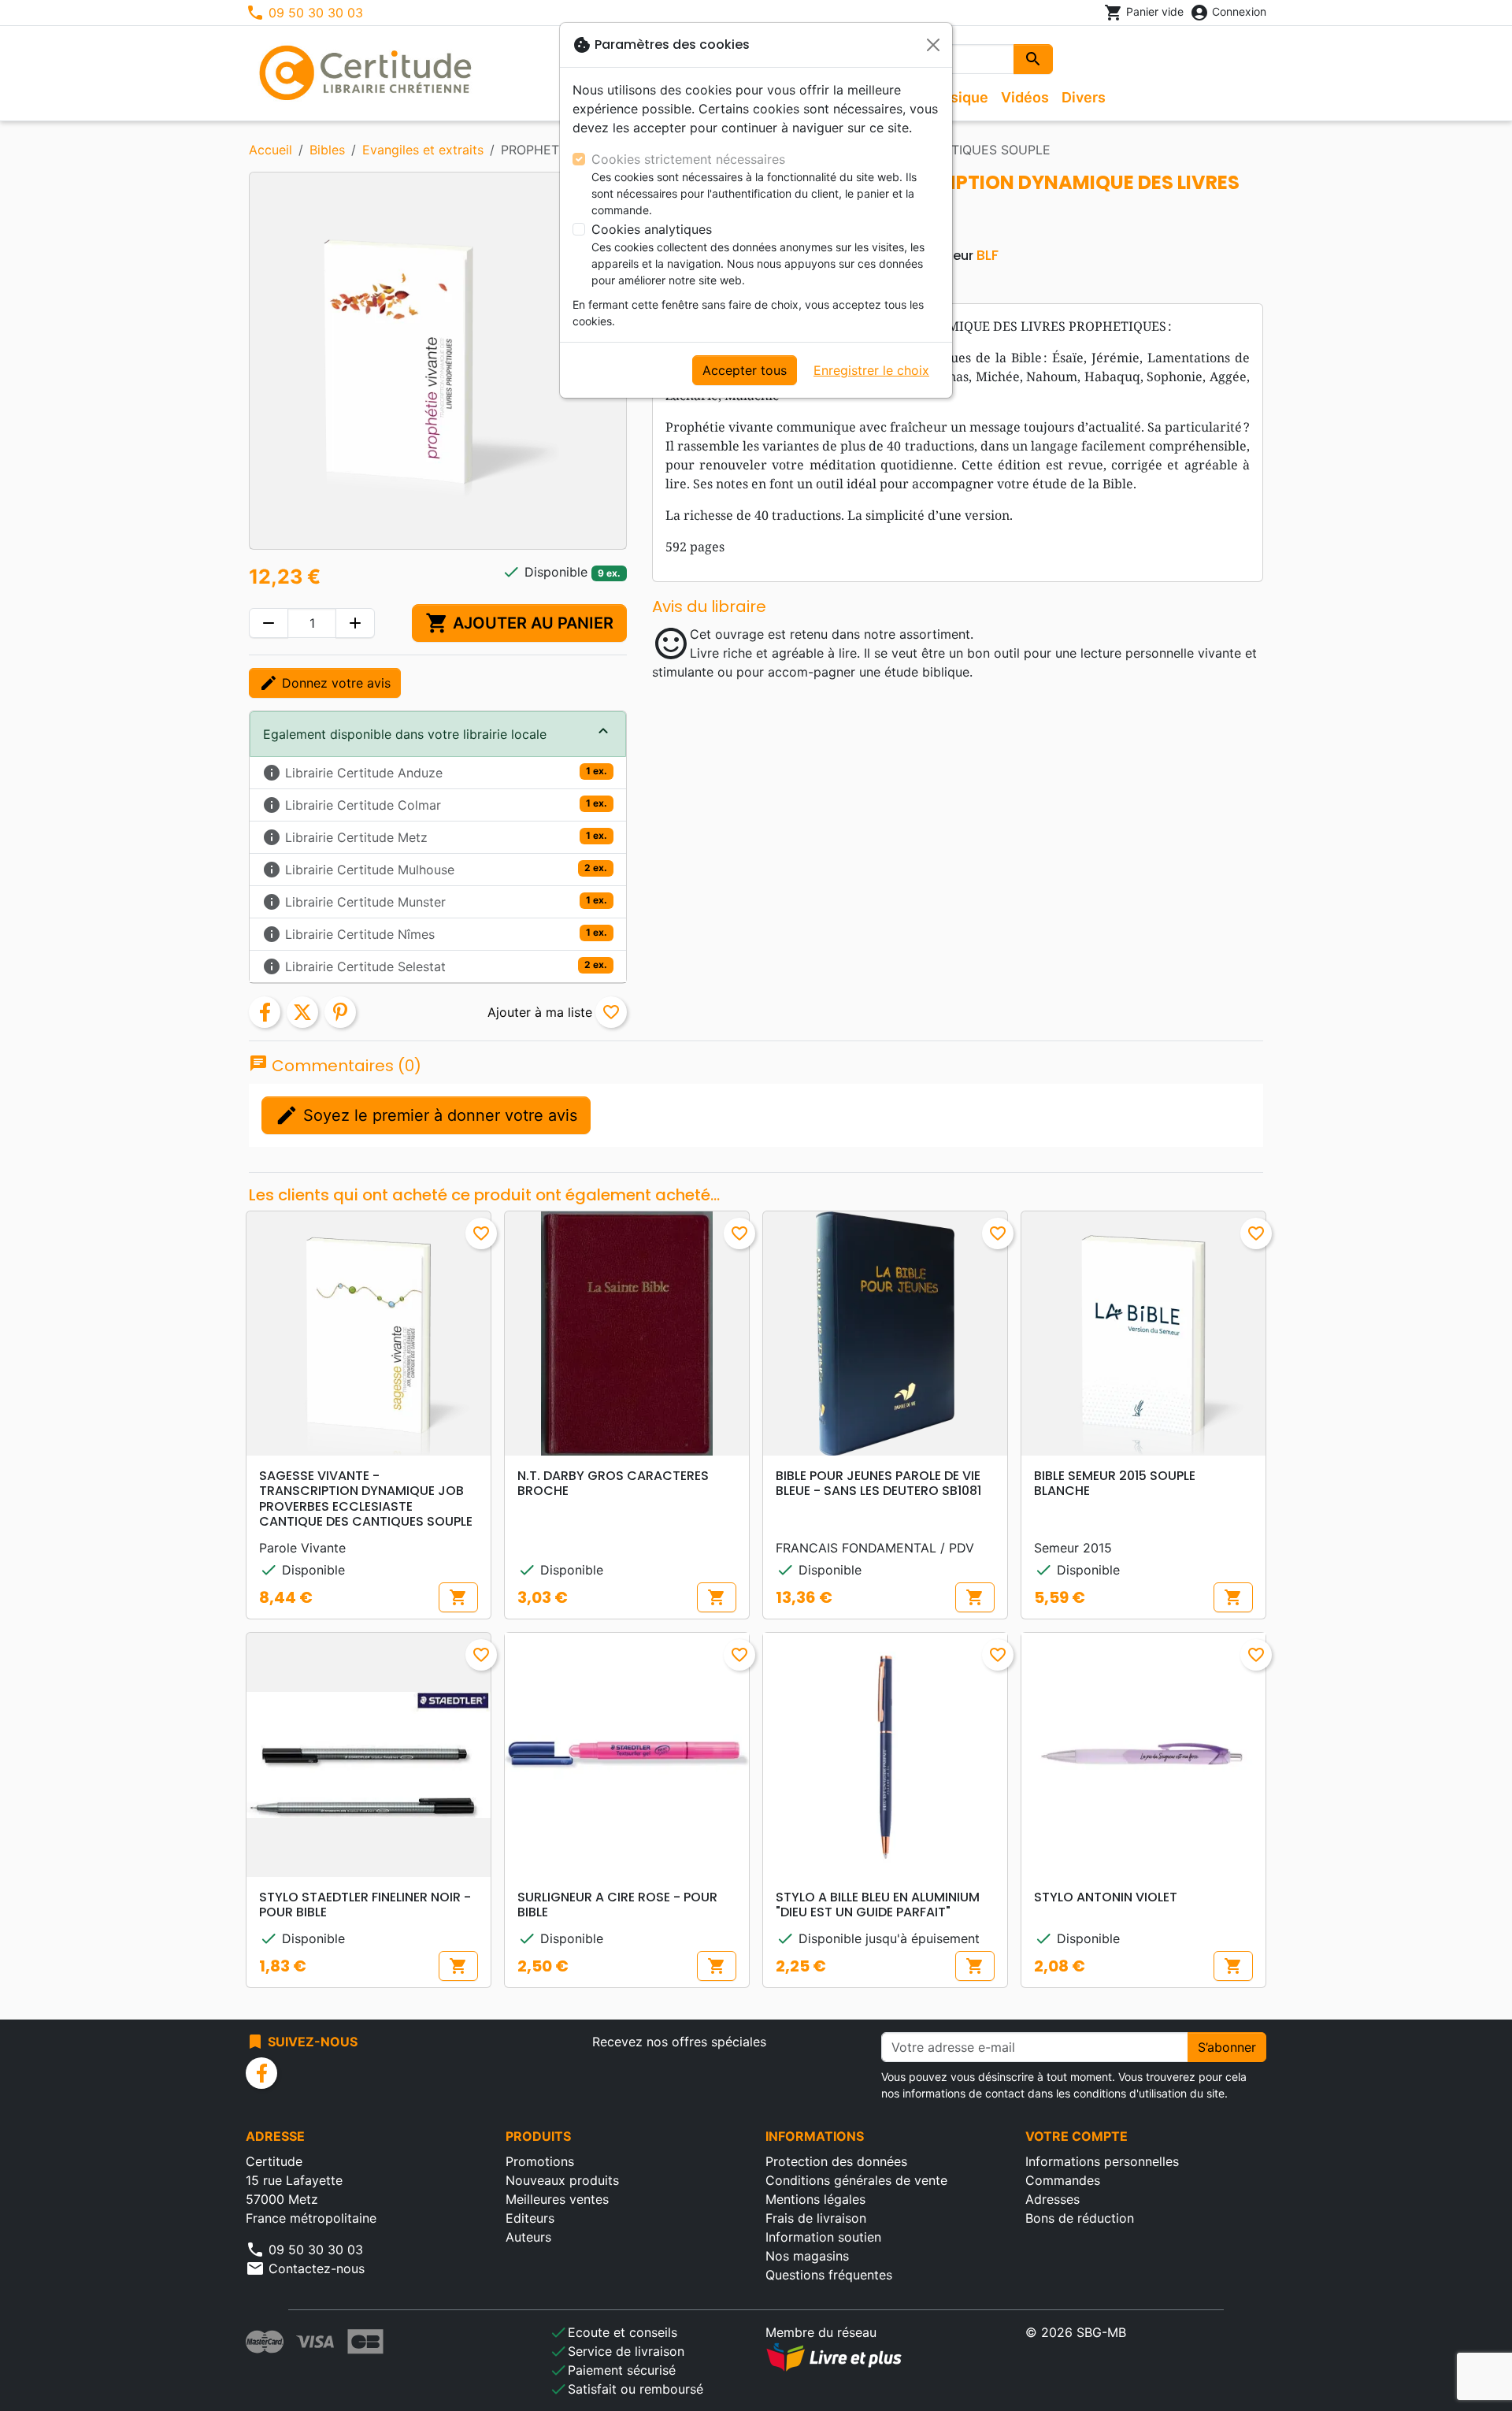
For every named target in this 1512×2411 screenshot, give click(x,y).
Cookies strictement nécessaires (688, 159)
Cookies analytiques (652, 229)
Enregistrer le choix (871, 370)
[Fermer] (933, 45)
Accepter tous (745, 370)
